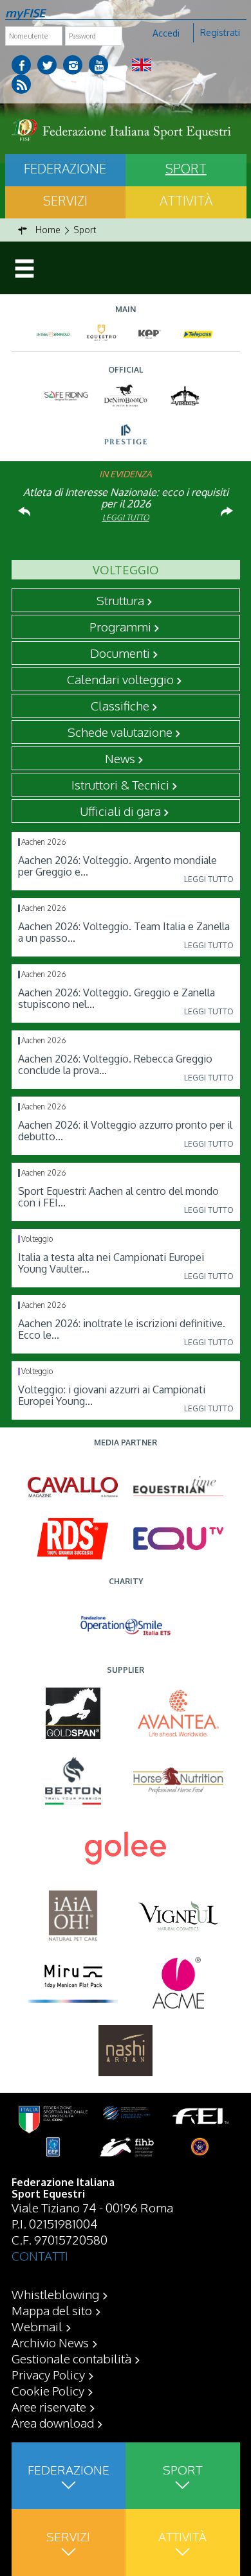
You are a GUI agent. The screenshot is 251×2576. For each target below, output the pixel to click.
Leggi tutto (126, 517)
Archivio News (50, 2342)
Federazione (65, 168)
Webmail (37, 2326)
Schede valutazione (120, 732)
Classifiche (120, 705)
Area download (53, 2422)
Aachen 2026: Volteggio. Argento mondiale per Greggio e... (117, 866)
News (120, 758)
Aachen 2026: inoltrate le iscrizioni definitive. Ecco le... (122, 1329)
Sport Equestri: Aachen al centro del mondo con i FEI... (118, 1197)
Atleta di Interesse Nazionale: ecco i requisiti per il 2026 (126, 498)
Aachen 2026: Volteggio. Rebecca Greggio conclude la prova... (115, 1064)
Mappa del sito (52, 2310)
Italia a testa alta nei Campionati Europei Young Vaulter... (111, 1263)
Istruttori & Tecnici (120, 784)
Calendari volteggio (120, 679)
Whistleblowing (55, 2294)
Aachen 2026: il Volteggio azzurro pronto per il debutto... (125, 1131)
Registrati (220, 32)
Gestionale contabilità (71, 2358)
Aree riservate (49, 2406)
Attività (186, 200)
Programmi (120, 626)
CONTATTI (40, 2255)
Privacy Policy (48, 2374)
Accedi (166, 33)
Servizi (65, 200)
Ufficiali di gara (120, 811)
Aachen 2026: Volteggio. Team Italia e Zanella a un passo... (124, 932)
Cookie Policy (48, 2390)
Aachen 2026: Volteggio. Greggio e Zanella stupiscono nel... (116, 998)
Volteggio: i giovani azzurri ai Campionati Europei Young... (112, 1395)
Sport (186, 168)
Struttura (120, 600)
